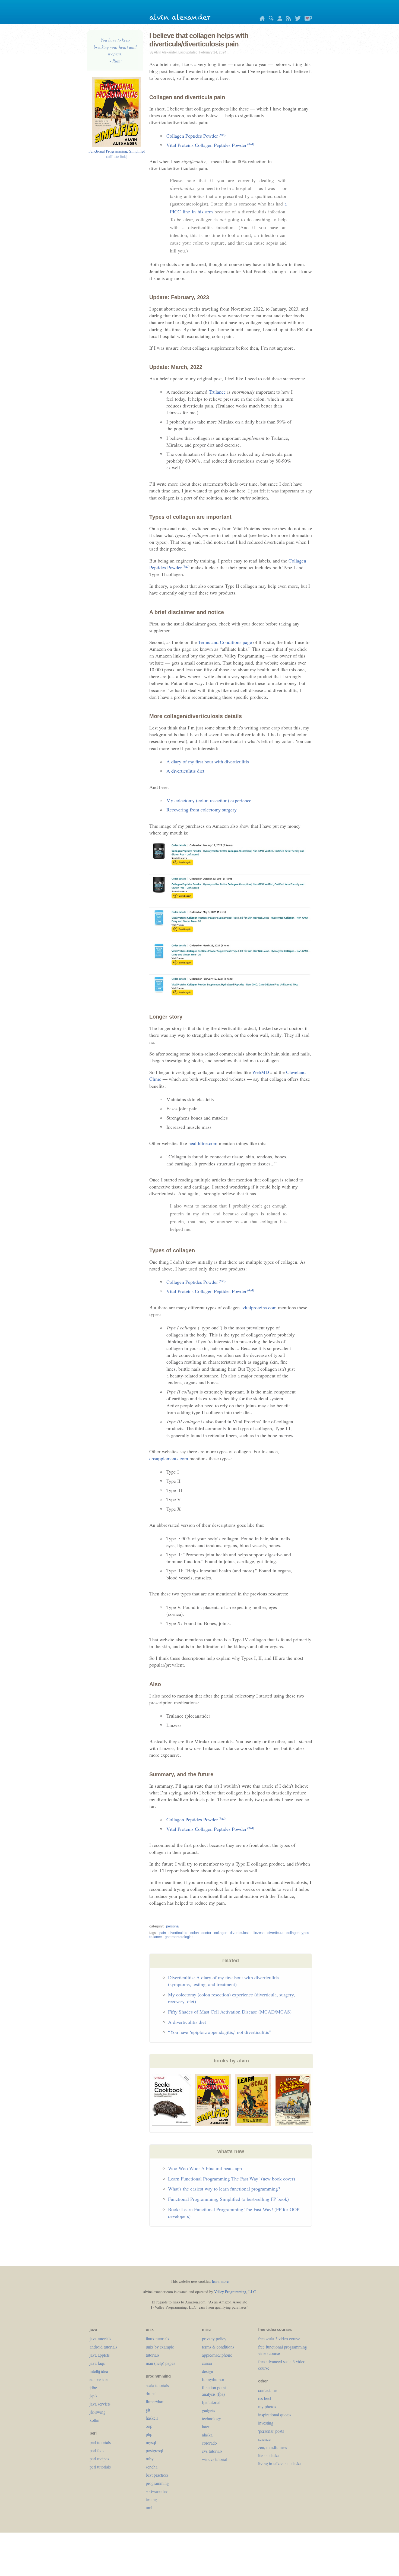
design (208, 2371)
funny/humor (213, 2379)
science (264, 2439)
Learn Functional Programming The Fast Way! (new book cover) (232, 2179)
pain (163, 1933)
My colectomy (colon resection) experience (209, 800)
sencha (152, 2467)
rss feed (265, 2398)
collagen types (298, 1933)
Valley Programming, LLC (235, 2292)
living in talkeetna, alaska (280, 2463)
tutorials (153, 2355)
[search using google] (270, 19)
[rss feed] (287, 19)
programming (157, 2483)
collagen (221, 1933)
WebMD (261, 1072)
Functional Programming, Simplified (117, 154)
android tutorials (103, 2347)
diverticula (275, 1933)
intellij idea (99, 2371)
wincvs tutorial (215, 2459)
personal (173, 1926)
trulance (156, 1937)
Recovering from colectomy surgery (202, 810)
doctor (206, 1933)
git (148, 2410)
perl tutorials (100, 2442)
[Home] (261, 19)
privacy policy (214, 2339)
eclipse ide (99, 2379)
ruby (150, 2459)
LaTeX (206, 2427)
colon (194, 1933)
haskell (152, 2418)
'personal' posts (271, 2431)
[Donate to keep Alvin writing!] (307, 19)
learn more (220, 2281)
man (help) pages (160, 2363)
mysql (151, 2442)
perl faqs (97, 2450)
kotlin (94, 2420)
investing (266, 2423)
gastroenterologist (179, 1937)
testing (151, 2499)
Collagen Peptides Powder (196, 136)
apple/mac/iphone (217, 2355)
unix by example (160, 2347)
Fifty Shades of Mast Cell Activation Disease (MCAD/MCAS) (230, 2012)
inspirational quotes (275, 2415)
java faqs (97, 2363)
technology (211, 2418)
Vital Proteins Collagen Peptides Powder (210, 145)
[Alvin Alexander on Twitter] (296, 19)
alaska (207, 2435)
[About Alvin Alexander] (278, 19)
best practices (157, 2475)
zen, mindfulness (273, 2447)
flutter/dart (155, 2402)
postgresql (154, 2450)
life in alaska (269, 2455)
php (149, 2434)
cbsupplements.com (169, 1458)
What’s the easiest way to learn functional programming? (224, 2189)
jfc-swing (98, 2412)
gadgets (208, 2410)
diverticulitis (178, 1933)
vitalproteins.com (259, 1307)
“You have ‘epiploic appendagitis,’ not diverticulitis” (220, 2032)
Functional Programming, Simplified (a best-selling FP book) (228, 2199)
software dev (157, 2491)
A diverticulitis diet (185, 771)
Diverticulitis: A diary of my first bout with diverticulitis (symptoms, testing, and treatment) (223, 1981)
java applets (100, 2355)
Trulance (217, 392)
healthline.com (203, 1143)
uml (149, 2507)
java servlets (100, 2404)
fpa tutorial (211, 2402)
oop (149, 2426)
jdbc (93, 2387)
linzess (259, 1933)
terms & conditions (218, 2347)
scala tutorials (157, 2385)
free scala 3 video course (279, 2339)
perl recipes (99, 2459)
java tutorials (100, 2339)
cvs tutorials (212, 2451)
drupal (151, 2393)
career (207, 2363)
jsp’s (93, 2396)
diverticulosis (240, 1933)
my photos (267, 2406)
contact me (267, 2390)
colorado (209, 2443)
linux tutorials (157, 2339)
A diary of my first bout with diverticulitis (208, 761)
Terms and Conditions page (225, 642)
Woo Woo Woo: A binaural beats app (205, 2168)
